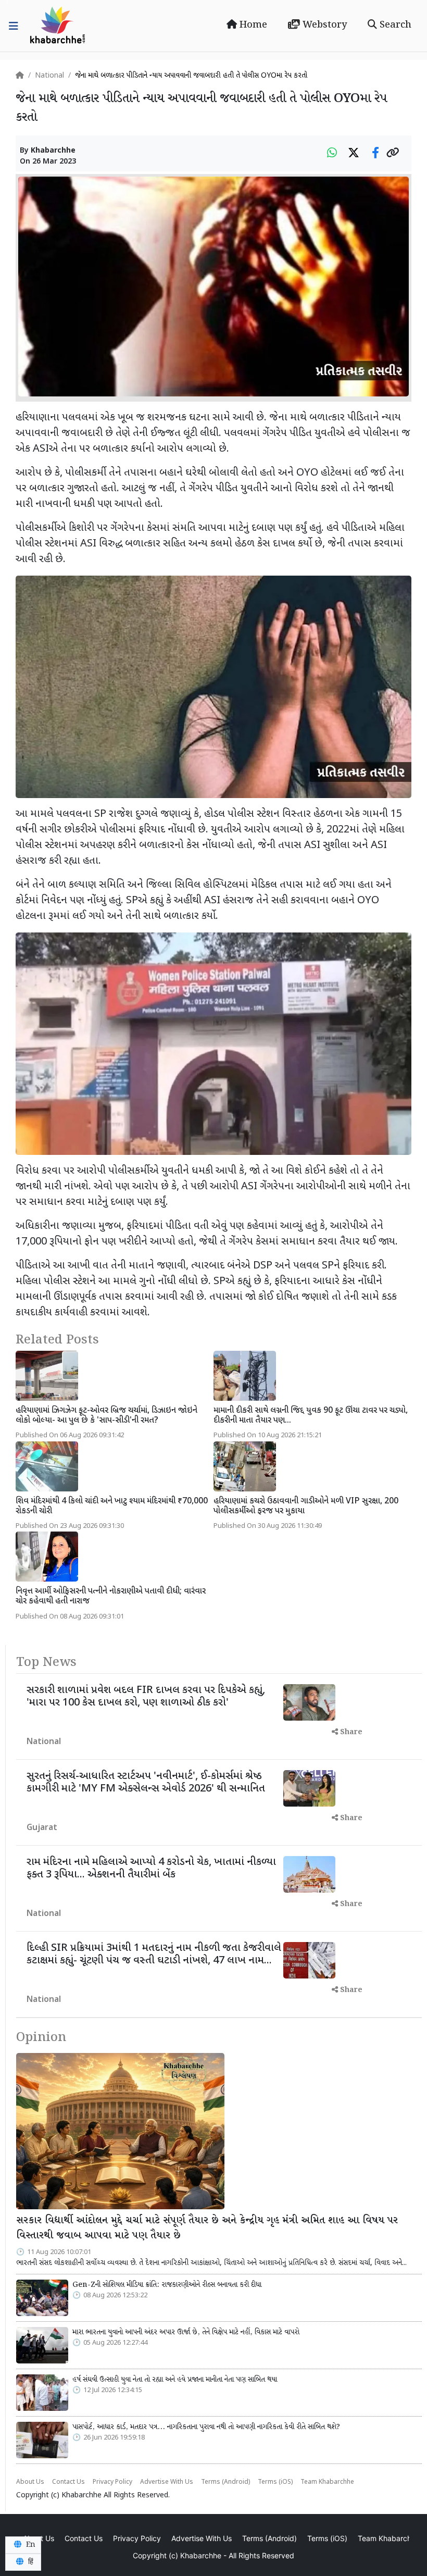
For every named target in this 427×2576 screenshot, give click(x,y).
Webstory (323, 25)
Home (252, 25)
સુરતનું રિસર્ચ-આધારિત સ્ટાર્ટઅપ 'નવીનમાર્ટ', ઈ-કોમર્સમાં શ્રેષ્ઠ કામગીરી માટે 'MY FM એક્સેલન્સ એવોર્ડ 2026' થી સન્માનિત (146, 1783)
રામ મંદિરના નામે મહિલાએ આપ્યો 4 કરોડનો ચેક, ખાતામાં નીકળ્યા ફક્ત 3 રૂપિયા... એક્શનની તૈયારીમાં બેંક (151, 1869)
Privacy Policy (112, 2482)
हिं (30, 2562)
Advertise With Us (167, 2482)
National (49, 76)
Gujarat (42, 1828)
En (30, 2545)
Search (394, 25)
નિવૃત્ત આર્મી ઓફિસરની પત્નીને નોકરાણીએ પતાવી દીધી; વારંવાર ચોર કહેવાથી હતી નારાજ (111, 1597)
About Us (30, 2482)
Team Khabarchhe (327, 2482)
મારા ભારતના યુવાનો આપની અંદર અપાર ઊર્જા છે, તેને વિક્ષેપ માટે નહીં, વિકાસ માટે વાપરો (186, 2332)
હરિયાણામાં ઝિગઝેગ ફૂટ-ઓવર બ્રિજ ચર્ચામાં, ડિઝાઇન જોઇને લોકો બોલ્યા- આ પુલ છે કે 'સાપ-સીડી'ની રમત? (106, 1416)
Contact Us (68, 2482)
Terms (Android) (225, 2482)
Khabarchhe (53, 151)
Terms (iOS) (275, 2482)
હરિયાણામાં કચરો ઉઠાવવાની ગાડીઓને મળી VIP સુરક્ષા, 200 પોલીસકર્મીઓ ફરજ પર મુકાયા (306, 1507)
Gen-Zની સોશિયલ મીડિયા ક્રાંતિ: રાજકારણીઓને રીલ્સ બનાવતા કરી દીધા (167, 2285)
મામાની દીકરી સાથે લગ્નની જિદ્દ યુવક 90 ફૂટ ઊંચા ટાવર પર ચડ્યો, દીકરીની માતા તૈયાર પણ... (311, 1416)
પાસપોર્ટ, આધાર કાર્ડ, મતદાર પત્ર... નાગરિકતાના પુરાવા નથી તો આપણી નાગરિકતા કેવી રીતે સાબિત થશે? (206, 2427)
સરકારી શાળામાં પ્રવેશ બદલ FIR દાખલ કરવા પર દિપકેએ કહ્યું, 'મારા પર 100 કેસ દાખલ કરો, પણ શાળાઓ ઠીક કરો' (146, 1697)
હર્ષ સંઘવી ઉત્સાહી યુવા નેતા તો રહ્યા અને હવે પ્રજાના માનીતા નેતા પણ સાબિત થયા (175, 2380)
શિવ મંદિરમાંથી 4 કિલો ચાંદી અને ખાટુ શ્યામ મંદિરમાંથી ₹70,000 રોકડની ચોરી (112, 1507)
